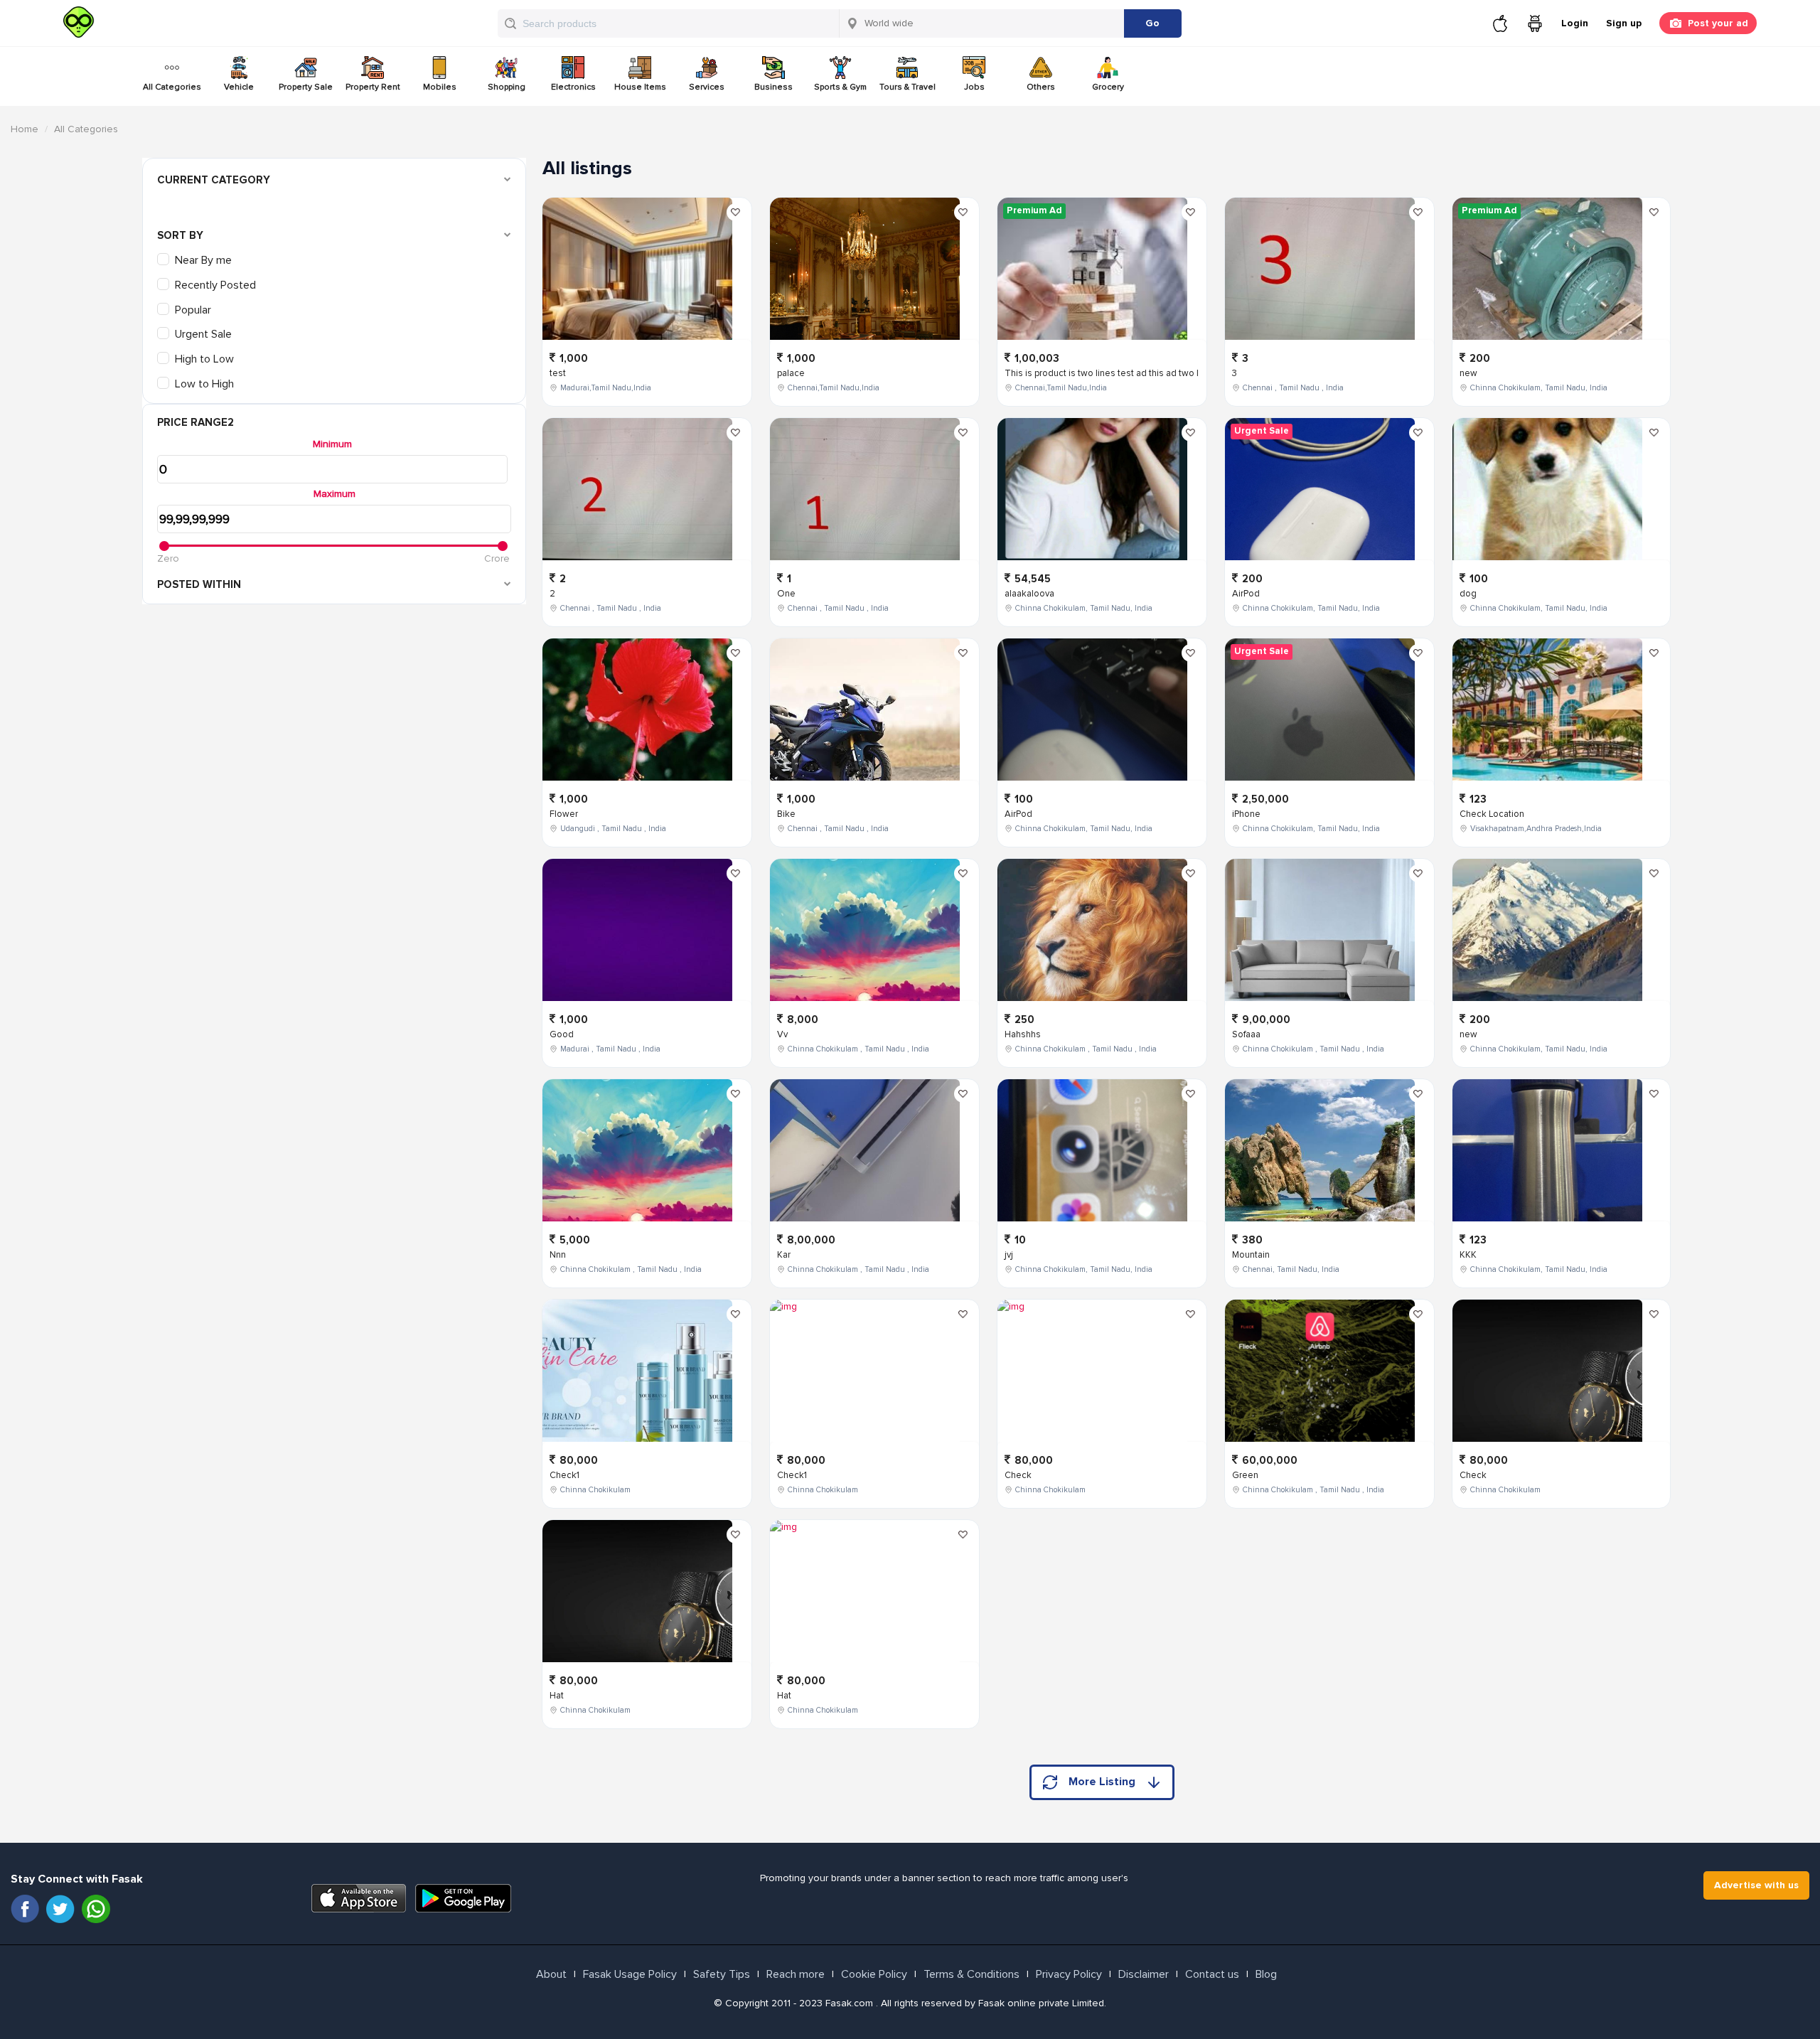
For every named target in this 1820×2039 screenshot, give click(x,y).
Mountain (1251, 1255)
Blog (1266, 1974)
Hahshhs (1023, 1034)
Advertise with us (1756, 1885)
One (786, 594)
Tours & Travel (908, 87)
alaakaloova (1029, 594)
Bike (786, 814)
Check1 (564, 1475)
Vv (782, 1034)
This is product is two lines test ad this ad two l (1102, 373)
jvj (1009, 1255)
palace (791, 373)
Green (1245, 1475)
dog (1468, 594)
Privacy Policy (1069, 1974)
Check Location (1492, 814)
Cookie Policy (874, 1974)
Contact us (1212, 1974)
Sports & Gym (840, 87)
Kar (784, 1255)
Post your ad (1718, 23)
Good (562, 1034)
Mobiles (440, 87)
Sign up (1624, 23)
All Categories (172, 87)
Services (707, 87)
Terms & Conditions (971, 1974)
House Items (640, 87)
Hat (557, 1696)
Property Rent (373, 87)
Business (773, 87)
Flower (564, 814)
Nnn (558, 1255)
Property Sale (306, 87)
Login (1575, 23)
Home (25, 129)
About (551, 1974)
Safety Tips (722, 1974)
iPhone (1246, 814)
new (1468, 373)
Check (1018, 1475)
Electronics (573, 87)
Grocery (1108, 87)
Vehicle (239, 87)
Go (1152, 23)
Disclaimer (1144, 1974)
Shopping (507, 87)
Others (1041, 87)
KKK (1468, 1255)
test (558, 373)
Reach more (796, 1974)
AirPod (1018, 814)
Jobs (974, 87)
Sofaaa (1246, 1034)
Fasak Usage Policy (630, 1974)
